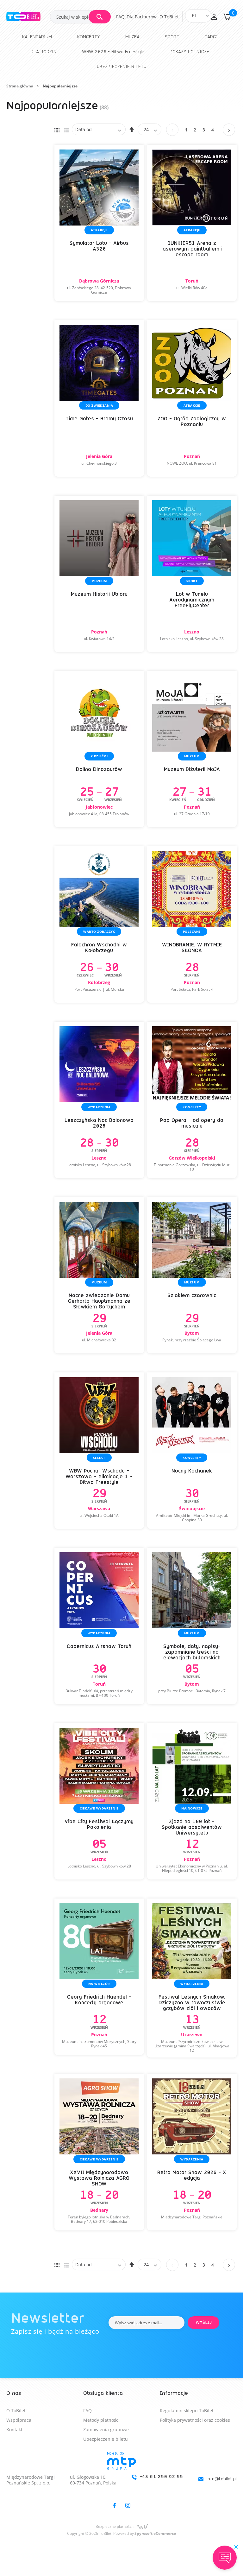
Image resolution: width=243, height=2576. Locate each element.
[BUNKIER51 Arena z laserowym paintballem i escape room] (192, 223)
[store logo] (28, 17)
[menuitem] (37, 37)
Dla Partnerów (142, 17)
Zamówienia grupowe (106, 2430)
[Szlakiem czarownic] (192, 1275)
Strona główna (20, 86)
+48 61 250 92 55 (162, 2477)
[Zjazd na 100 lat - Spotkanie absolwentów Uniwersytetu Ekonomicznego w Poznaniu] (192, 1801)
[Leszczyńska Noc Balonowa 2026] (99, 1100)
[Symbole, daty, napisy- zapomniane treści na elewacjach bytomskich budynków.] (192, 1626)
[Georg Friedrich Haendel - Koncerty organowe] (99, 1977)
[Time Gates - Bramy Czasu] (99, 398)
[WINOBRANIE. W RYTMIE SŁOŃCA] (192, 925)
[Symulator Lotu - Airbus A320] (99, 223)
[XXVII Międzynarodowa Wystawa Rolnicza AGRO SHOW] (99, 2152)
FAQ (120, 17)
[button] (214, 17)
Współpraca (19, 2420)
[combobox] (80, 17)
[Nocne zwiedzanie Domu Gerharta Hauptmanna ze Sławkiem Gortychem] (99, 1275)
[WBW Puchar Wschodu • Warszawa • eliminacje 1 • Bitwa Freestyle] (99, 1451)
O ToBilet (169, 17)
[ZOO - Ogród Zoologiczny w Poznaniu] (192, 398)
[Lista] (66, 129)
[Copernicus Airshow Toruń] (99, 1626)
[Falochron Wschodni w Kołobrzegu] (99, 925)
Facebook (114, 2505)
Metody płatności (101, 2420)
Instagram (128, 2505)
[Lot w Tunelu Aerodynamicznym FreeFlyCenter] (192, 574)
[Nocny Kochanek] (192, 1451)
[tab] (121, 2476)
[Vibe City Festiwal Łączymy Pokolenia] (99, 1801)
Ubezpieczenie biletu (106, 2439)
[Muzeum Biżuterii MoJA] (192, 749)
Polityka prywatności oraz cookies (195, 2420)
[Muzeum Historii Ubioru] (99, 574)
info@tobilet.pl (222, 2479)
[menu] (121, 52)
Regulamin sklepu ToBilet (187, 2411)
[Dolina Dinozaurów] (99, 749)
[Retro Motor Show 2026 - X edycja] (192, 2152)
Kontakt (14, 2430)
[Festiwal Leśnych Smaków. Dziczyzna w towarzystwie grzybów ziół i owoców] (192, 1978)
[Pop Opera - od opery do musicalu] (192, 1100)
